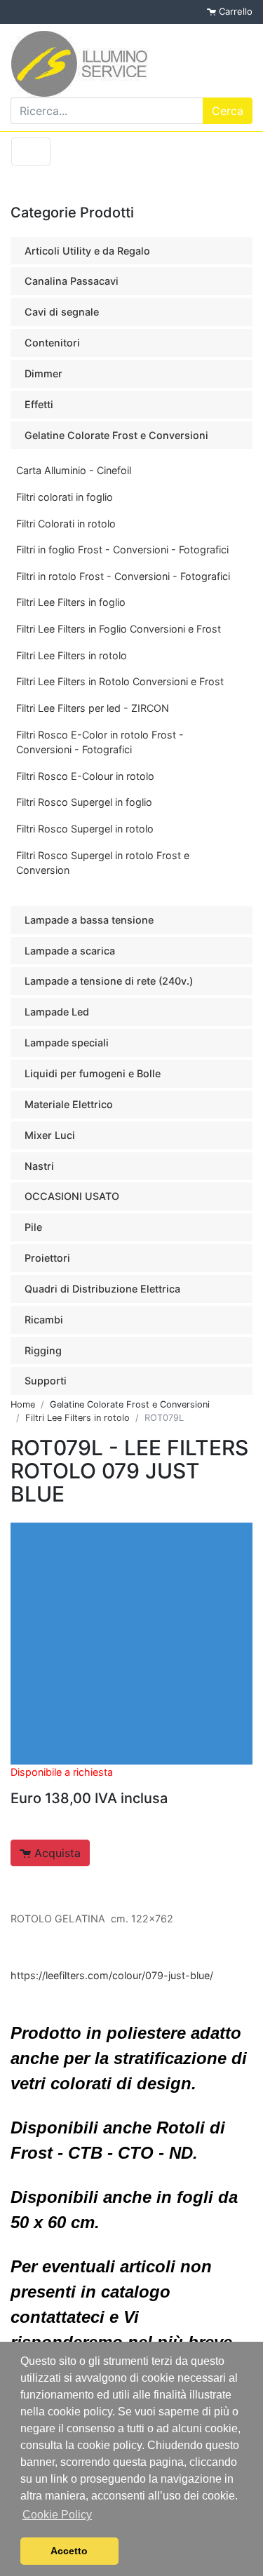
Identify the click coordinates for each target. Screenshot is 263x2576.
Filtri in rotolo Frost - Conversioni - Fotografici (123, 576)
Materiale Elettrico (69, 1104)
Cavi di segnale (62, 312)
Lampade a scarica (70, 951)
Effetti (39, 404)
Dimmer (43, 373)
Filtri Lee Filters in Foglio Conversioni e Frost (119, 629)
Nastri (39, 1166)
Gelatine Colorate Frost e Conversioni (116, 435)
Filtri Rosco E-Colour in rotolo (85, 776)
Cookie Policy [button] (57, 2515)
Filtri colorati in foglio (65, 497)
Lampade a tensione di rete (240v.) (109, 981)
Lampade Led (57, 1012)
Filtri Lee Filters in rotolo (72, 655)
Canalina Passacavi (72, 281)
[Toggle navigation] (31, 151)
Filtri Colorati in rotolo (66, 524)
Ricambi (44, 1320)
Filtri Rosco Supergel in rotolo (85, 829)
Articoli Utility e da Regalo (87, 251)
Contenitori (52, 343)
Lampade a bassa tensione (89, 920)
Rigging (43, 1350)
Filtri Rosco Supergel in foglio (84, 802)
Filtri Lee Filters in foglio (71, 602)
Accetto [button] (69, 2551)
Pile (33, 1227)
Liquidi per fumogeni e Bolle (93, 1073)
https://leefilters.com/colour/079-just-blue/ (112, 1975)
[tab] (131, 251)
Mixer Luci (50, 1135)
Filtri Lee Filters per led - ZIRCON (93, 708)
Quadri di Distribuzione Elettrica (102, 1289)
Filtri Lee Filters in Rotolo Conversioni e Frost (120, 681)
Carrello (234, 11)
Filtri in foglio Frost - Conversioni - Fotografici (122, 549)
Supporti (46, 1381)
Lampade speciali (67, 1043)
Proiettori (47, 1258)
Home (23, 1404)
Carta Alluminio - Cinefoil (74, 470)
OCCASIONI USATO (72, 1196)
